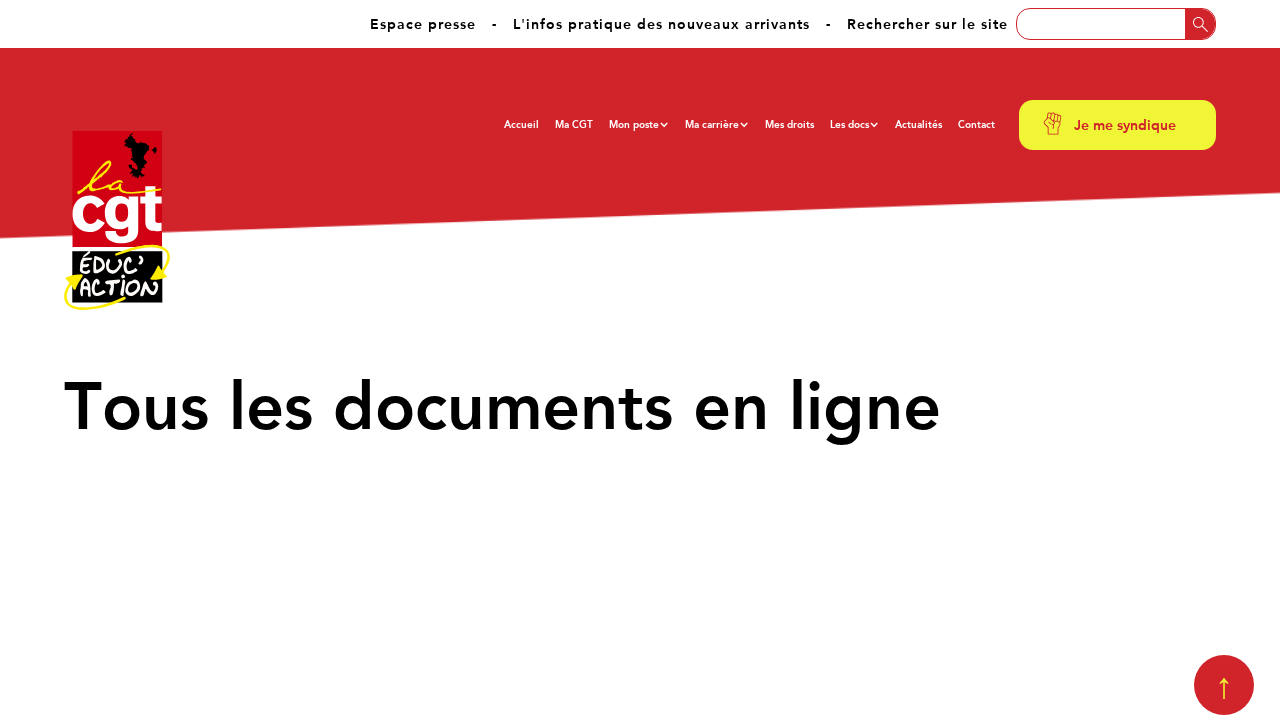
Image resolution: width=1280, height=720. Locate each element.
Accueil (521, 124)
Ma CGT (574, 124)
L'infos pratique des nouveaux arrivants (661, 24)
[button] (639, 125)
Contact (976, 124)
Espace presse (423, 24)
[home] (117, 221)
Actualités (918, 124)
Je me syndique (1125, 125)
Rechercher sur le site (927, 24)
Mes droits (789, 124)
